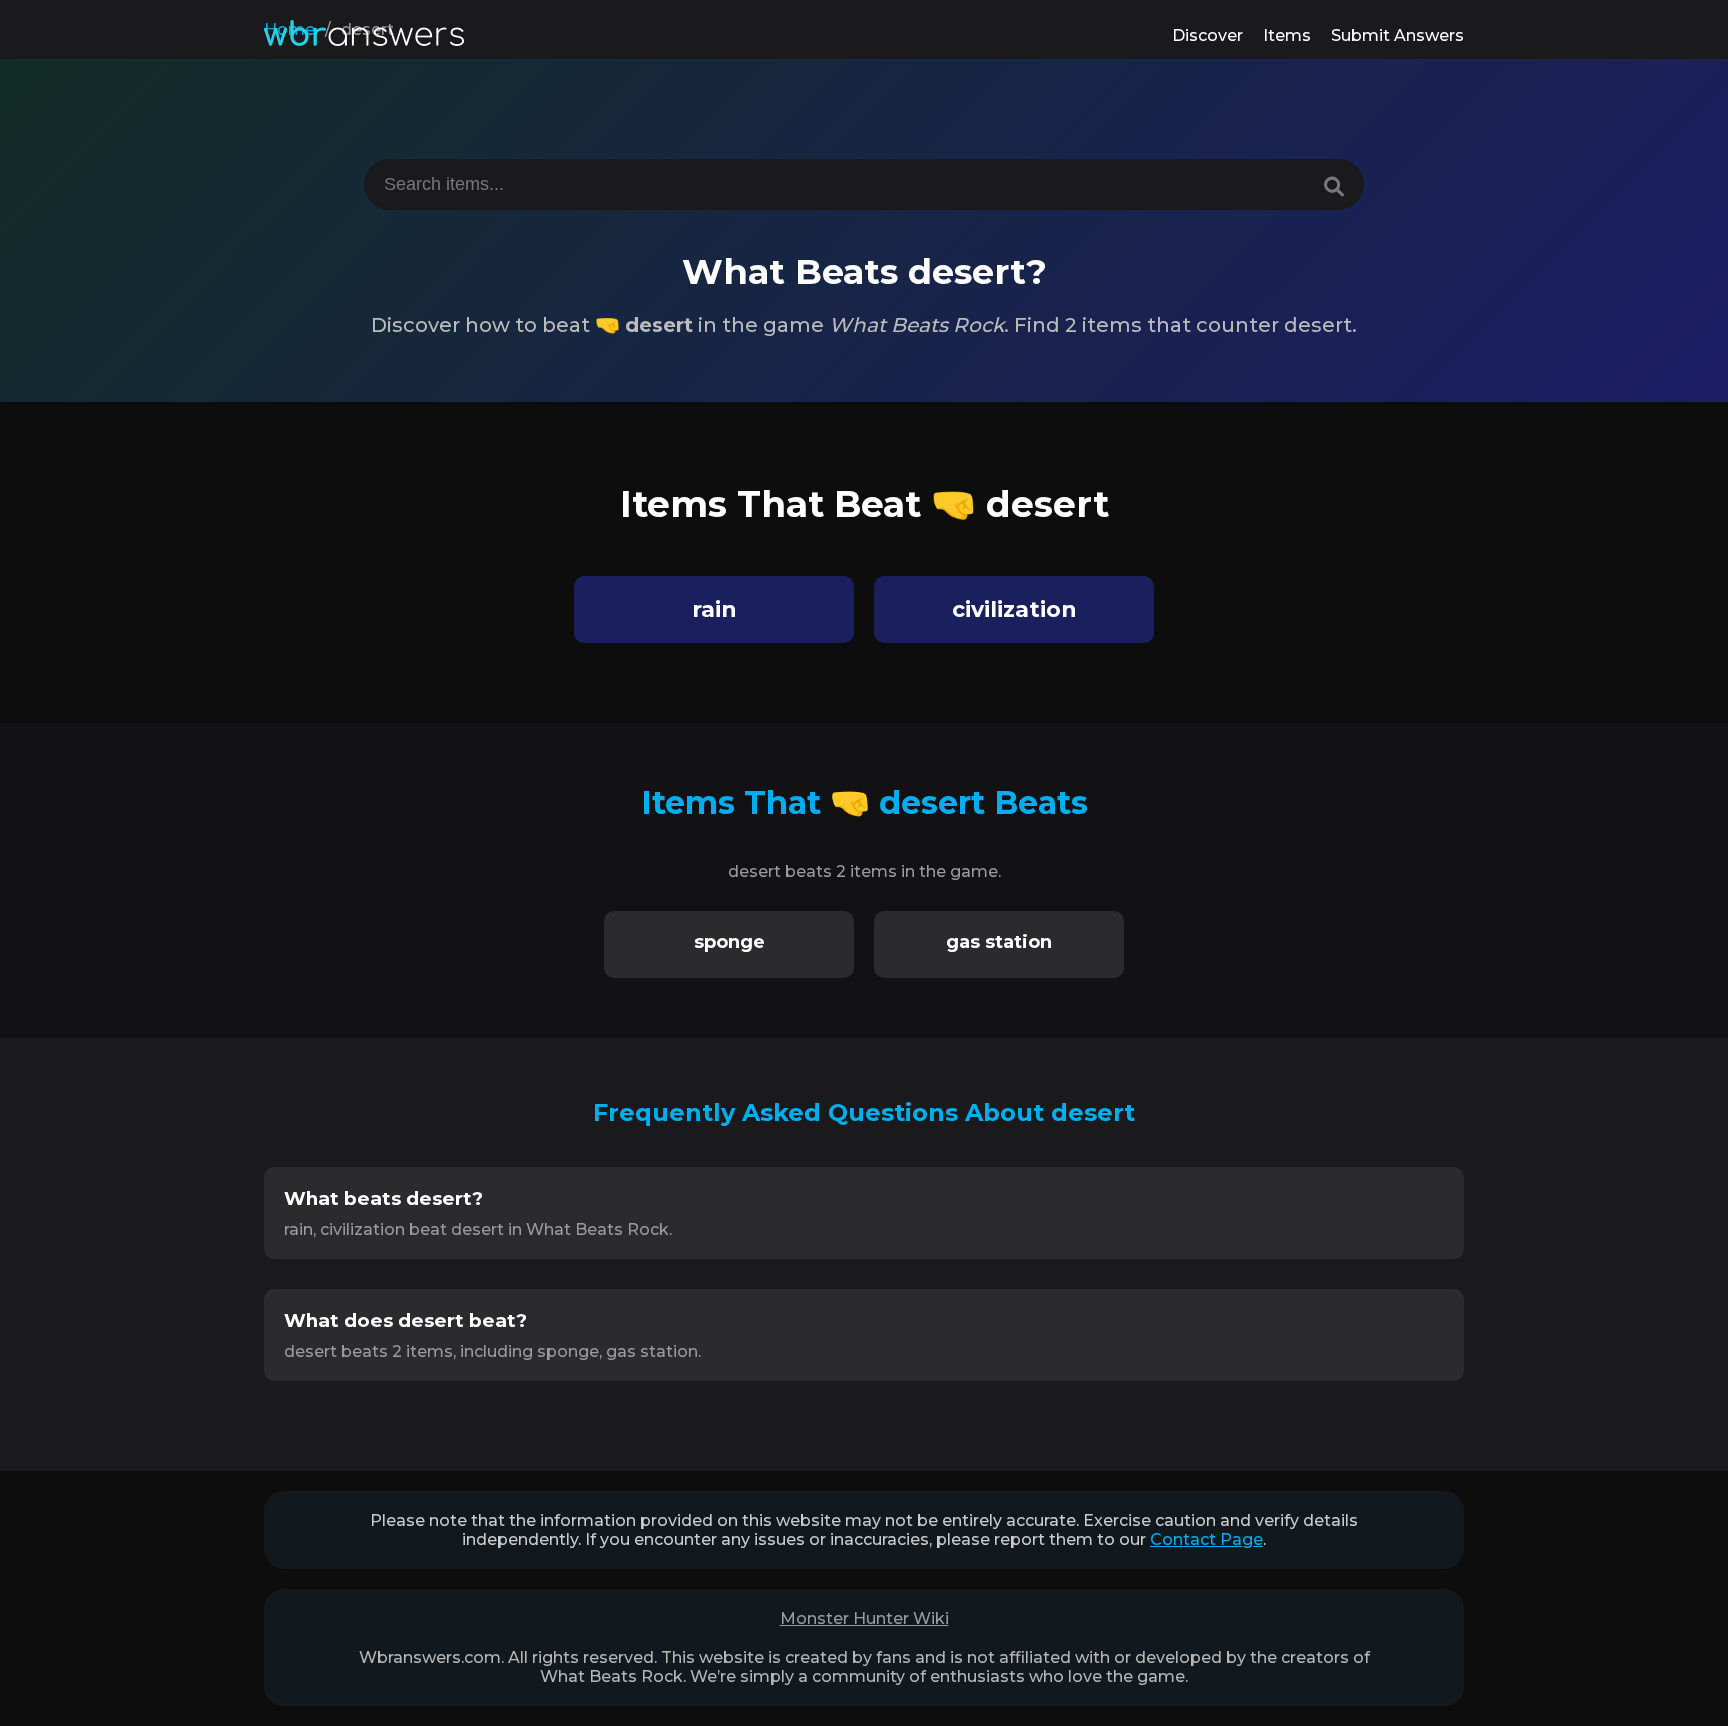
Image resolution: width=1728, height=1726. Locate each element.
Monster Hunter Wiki (864, 1618)
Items (1287, 35)
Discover (1207, 35)
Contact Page (1206, 1539)
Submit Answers (1397, 35)
